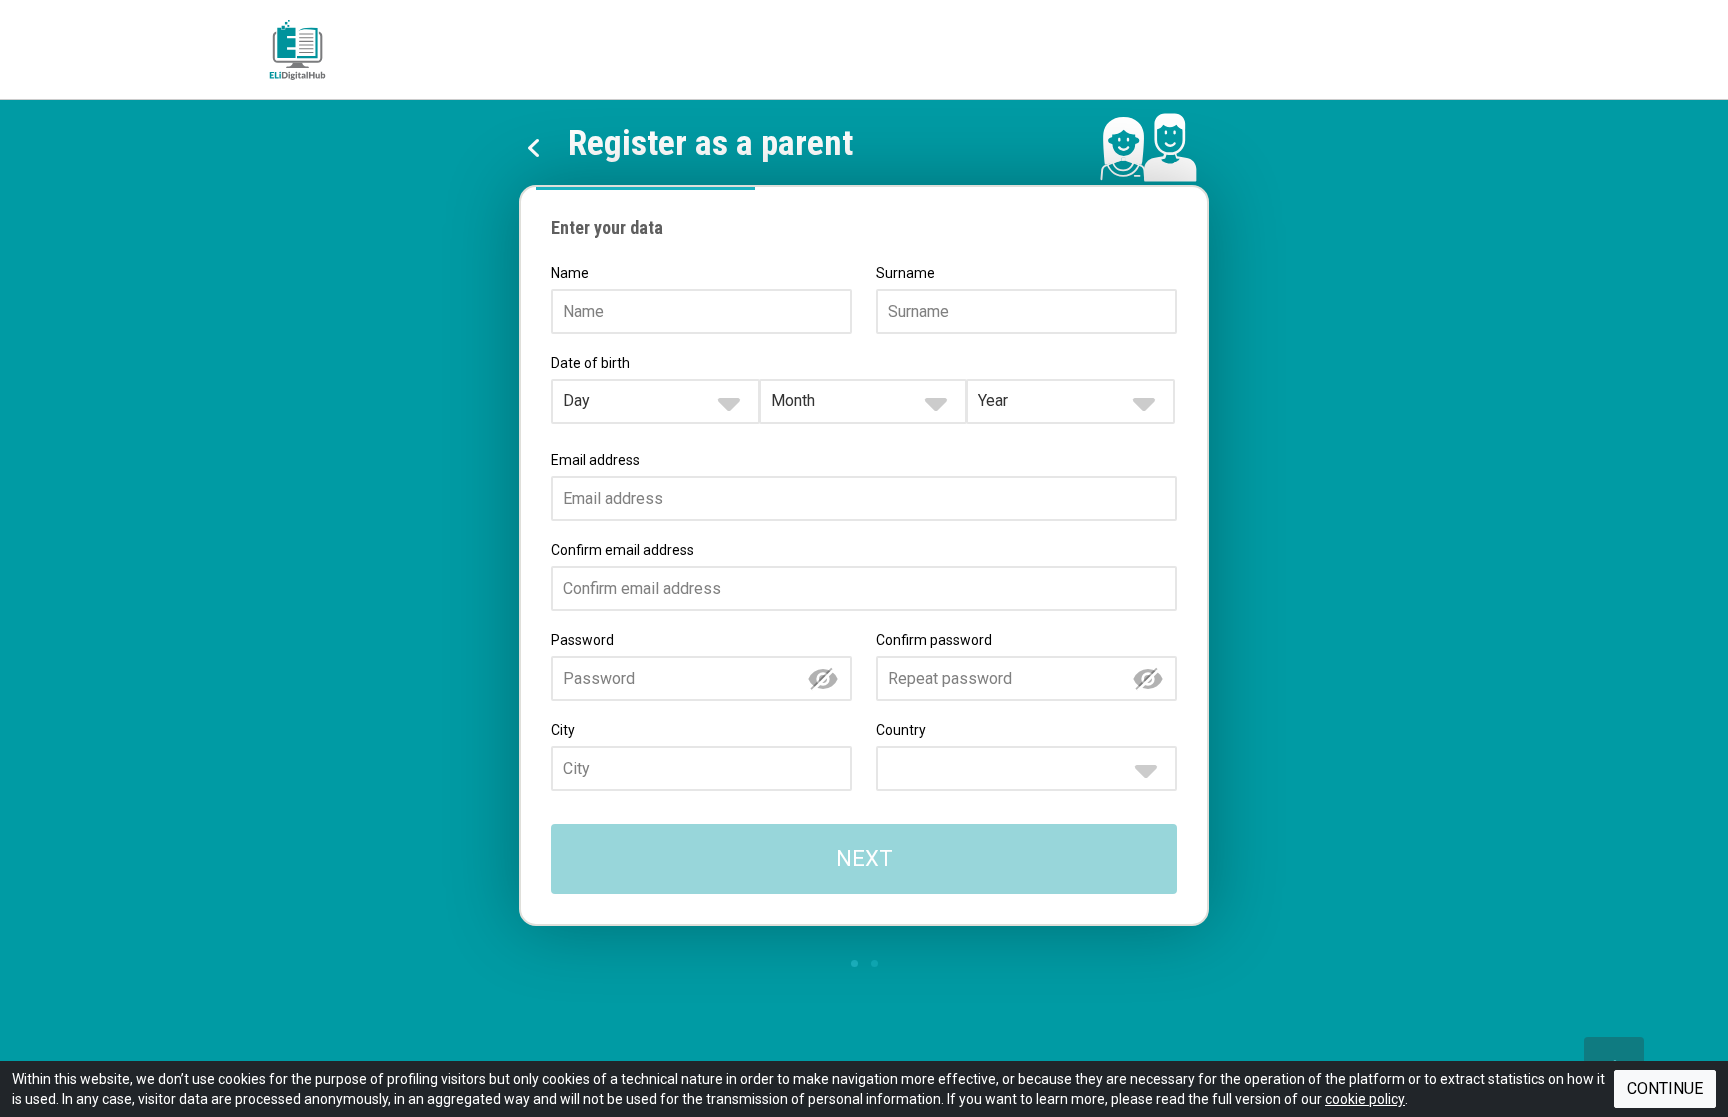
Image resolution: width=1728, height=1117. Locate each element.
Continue (1665, 1088)
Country (901, 730)
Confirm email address (622, 550)
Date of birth (590, 363)
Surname (905, 273)
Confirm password (934, 640)
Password (582, 640)
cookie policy (1365, 1099)
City (563, 730)
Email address (595, 460)
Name (570, 273)
